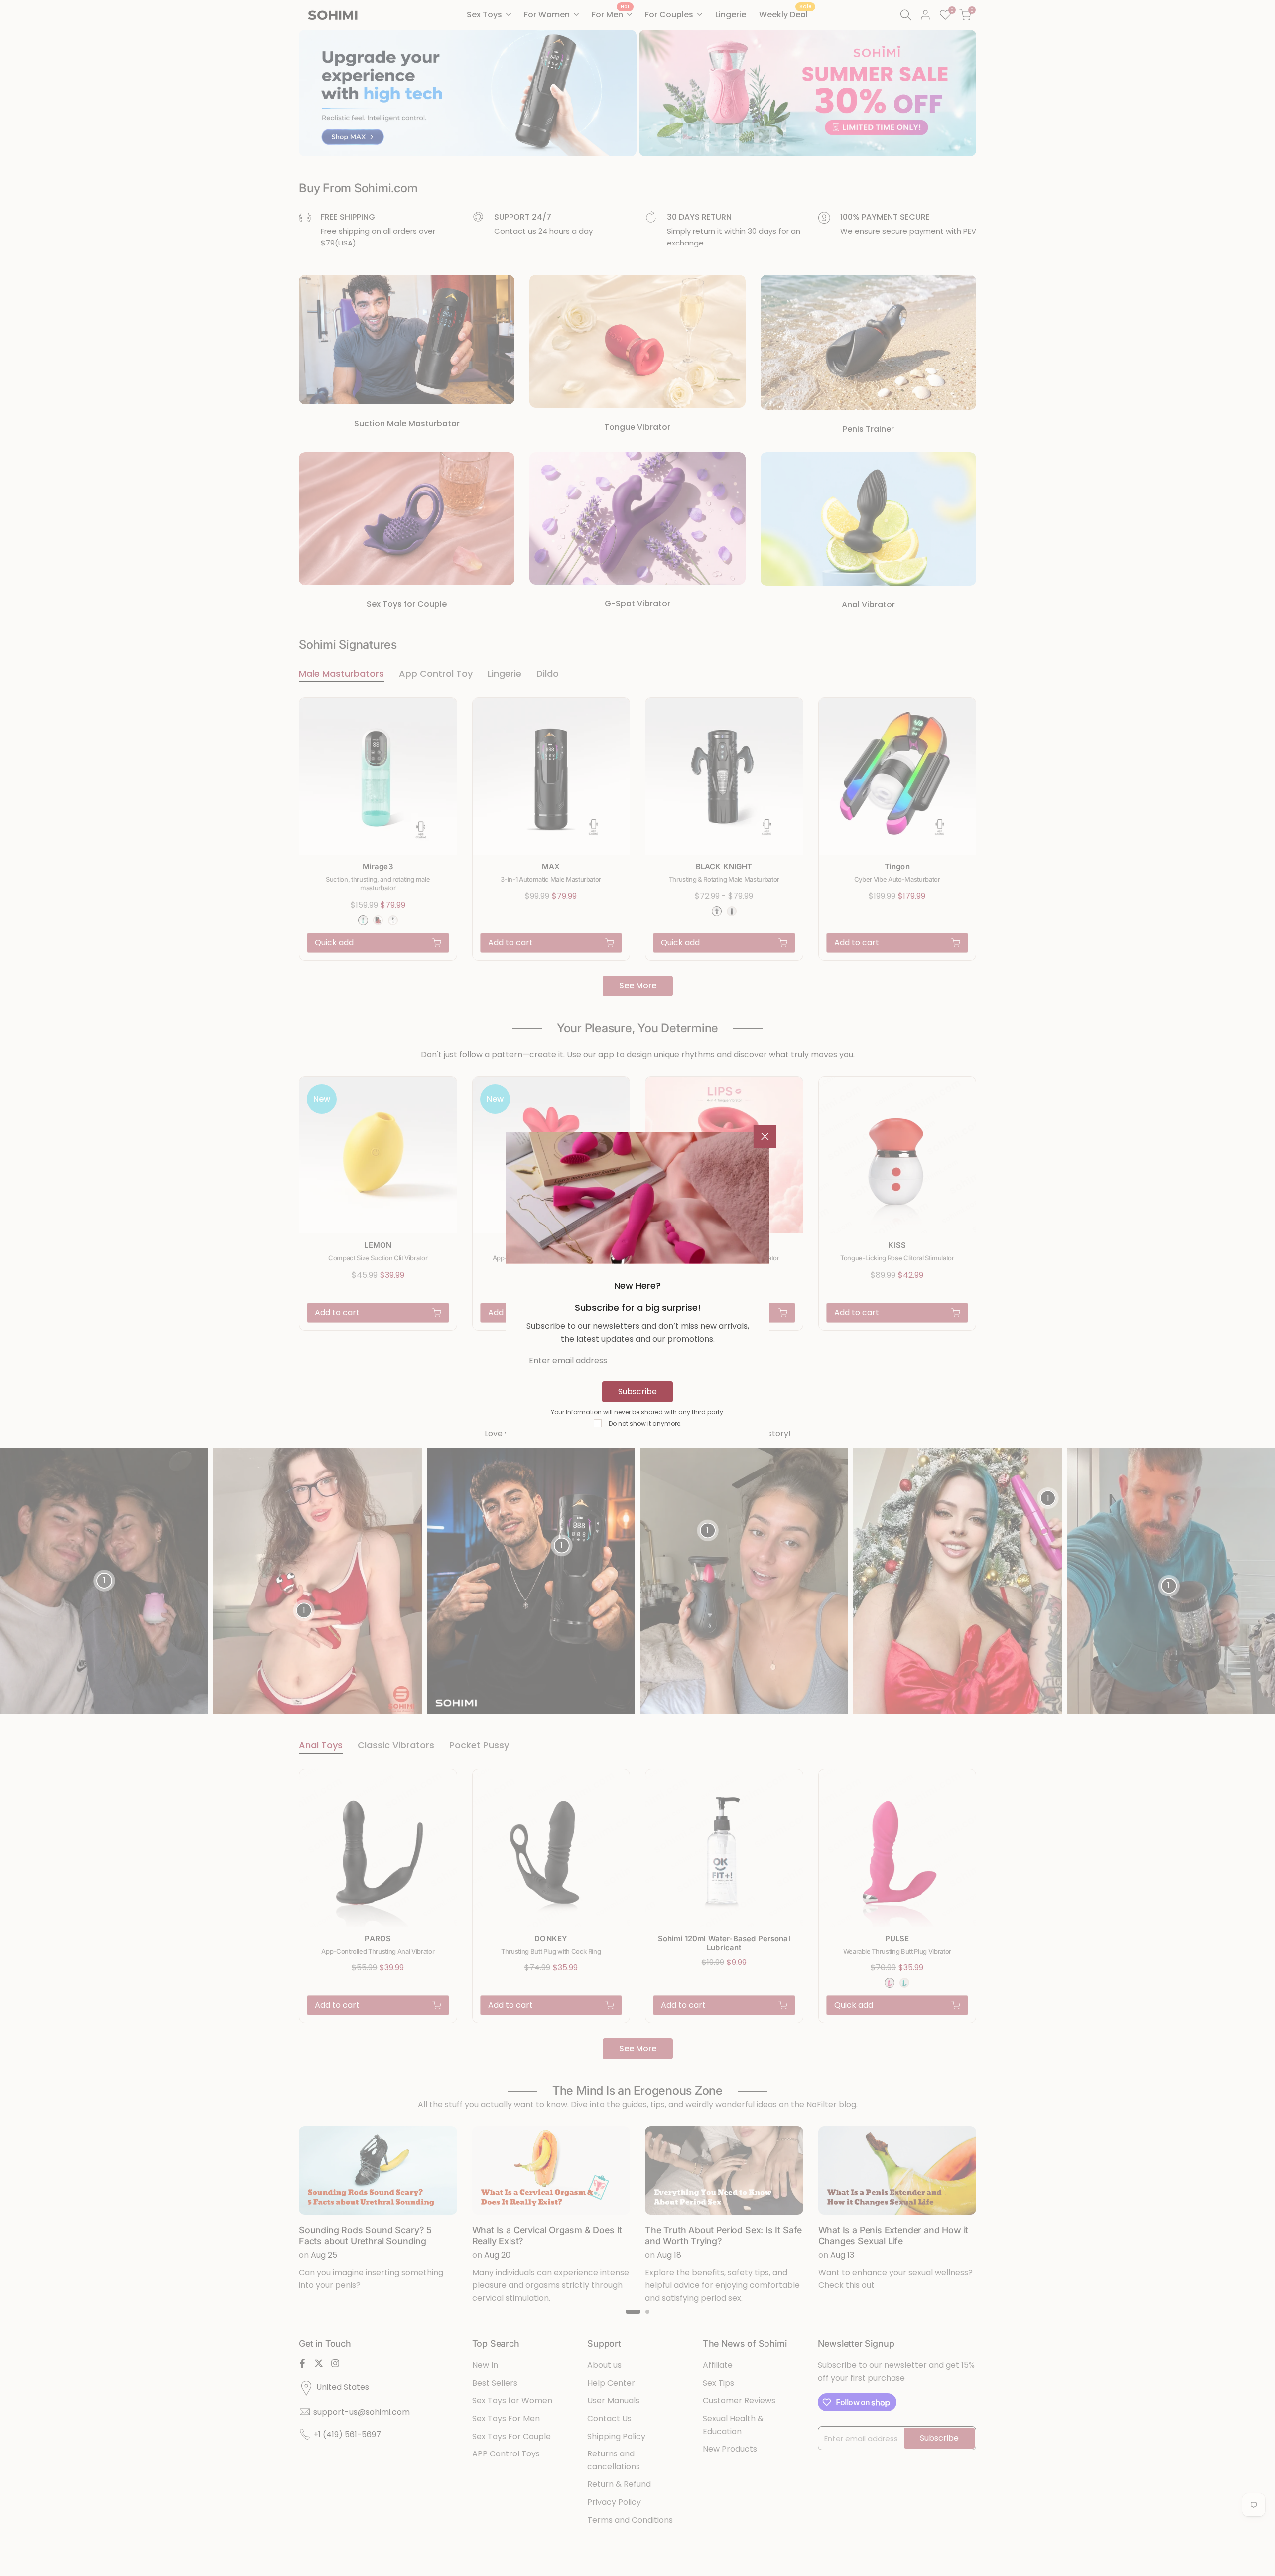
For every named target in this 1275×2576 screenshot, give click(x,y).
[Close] (765, 1136)
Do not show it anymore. (645, 1423)
